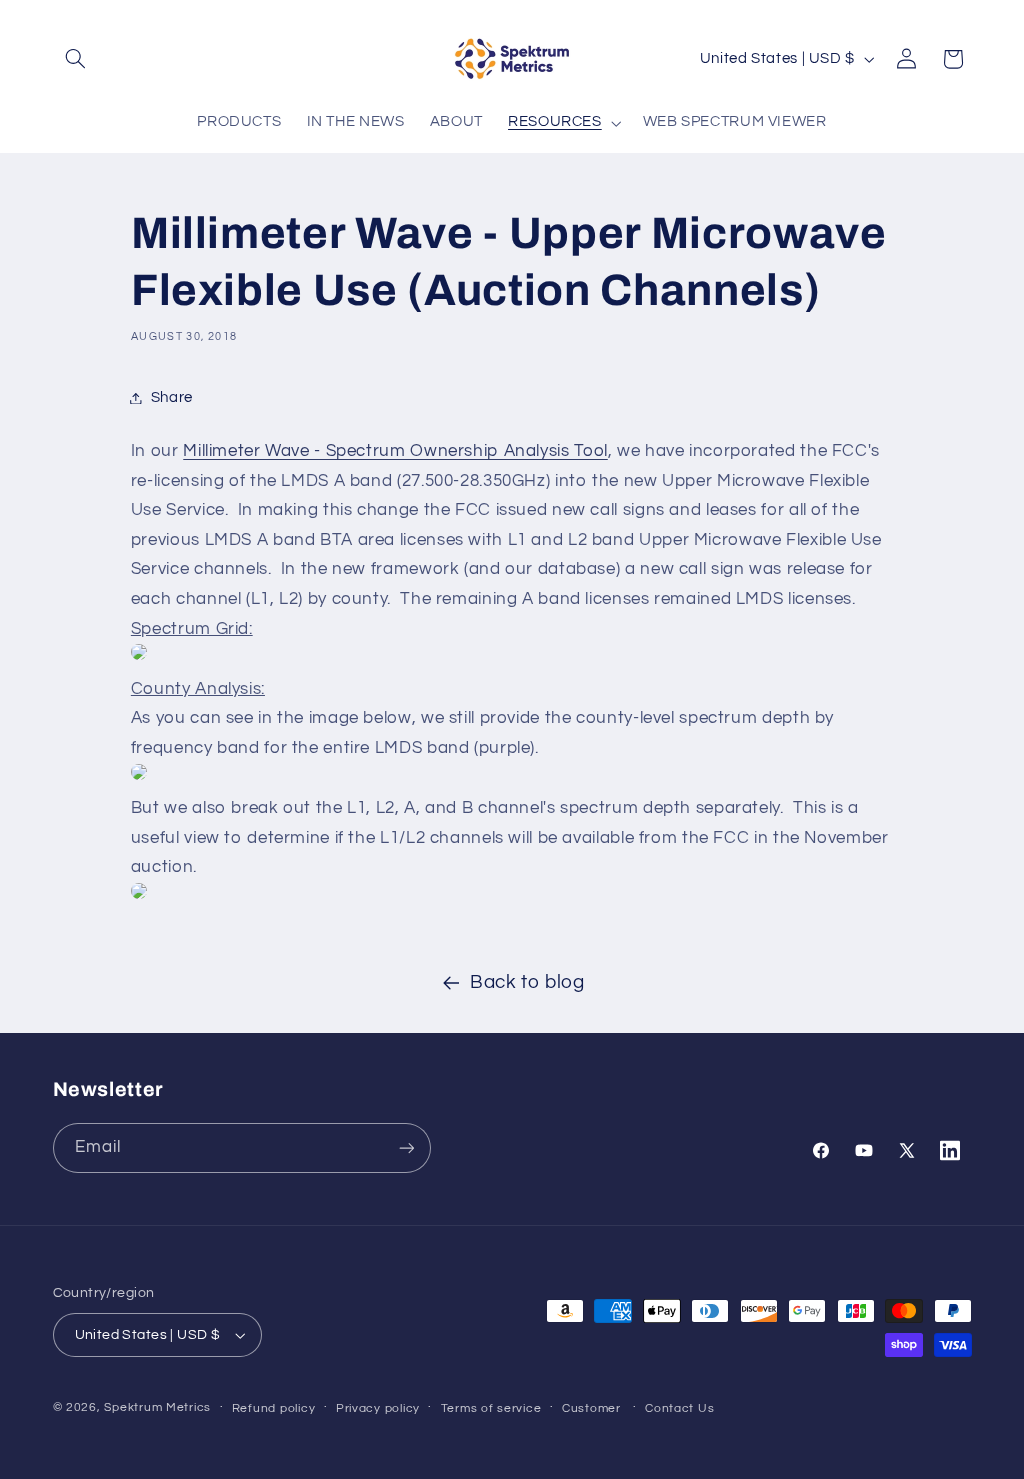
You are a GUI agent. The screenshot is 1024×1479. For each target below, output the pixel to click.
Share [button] (172, 397)
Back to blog (527, 982)
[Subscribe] (406, 1147)
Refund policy (274, 1408)
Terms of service (491, 1408)
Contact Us (679, 1408)
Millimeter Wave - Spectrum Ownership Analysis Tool (395, 451)
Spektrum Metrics (157, 1407)
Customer (591, 1408)
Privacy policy (378, 1408)
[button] (76, 59)
